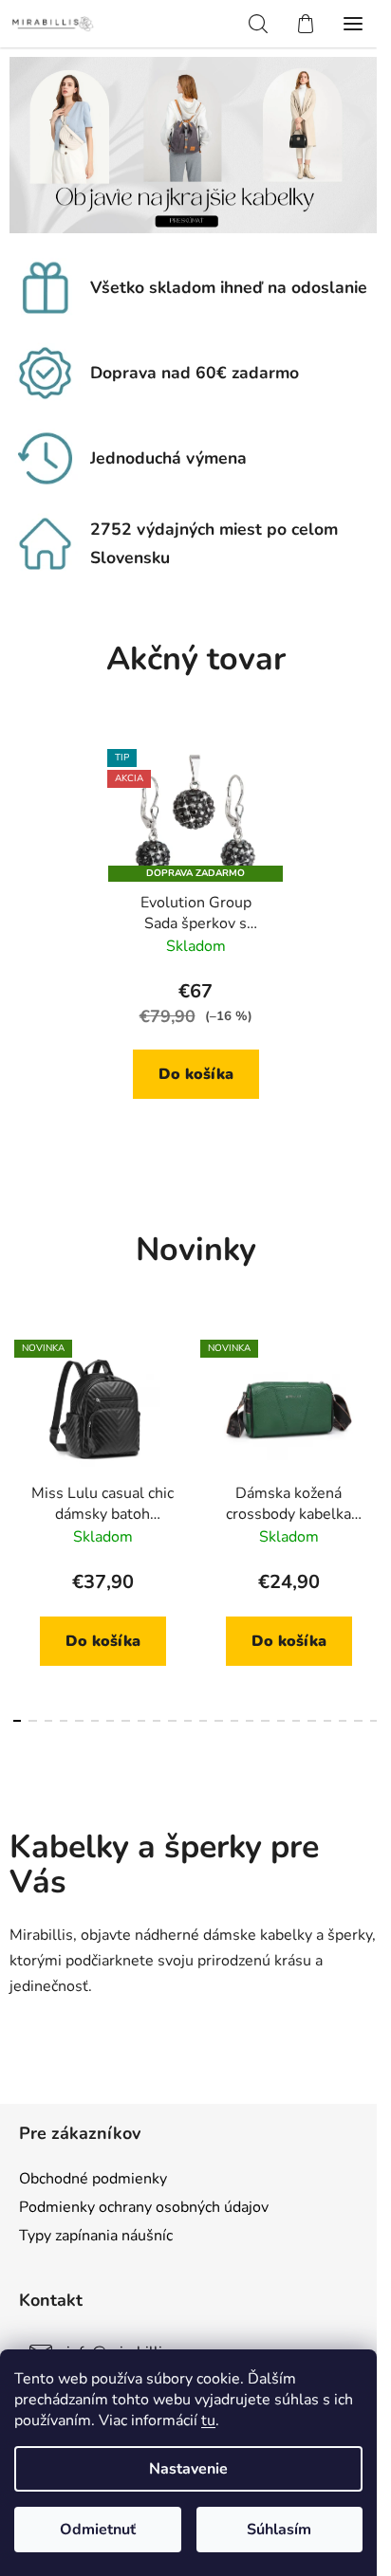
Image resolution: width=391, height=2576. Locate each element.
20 (327, 1721)
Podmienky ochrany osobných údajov (144, 2207)
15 (250, 1721)
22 (358, 1721)
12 (203, 1721)
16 (265, 1721)
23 (374, 1721)
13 (218, 1721)
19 (311, 1721)
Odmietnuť (98, 2530)
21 (343, 1721)
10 (172, 1721)
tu (208, 2421)
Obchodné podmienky (93, 2179)
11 (188, 1721)
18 (296, 1721)
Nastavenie (188, 2469)
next (371, 1419)
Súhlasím (279, 2530)
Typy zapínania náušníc (96, 2236)
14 (234, 1721)
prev (20, 1419)
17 (281, 1721)
